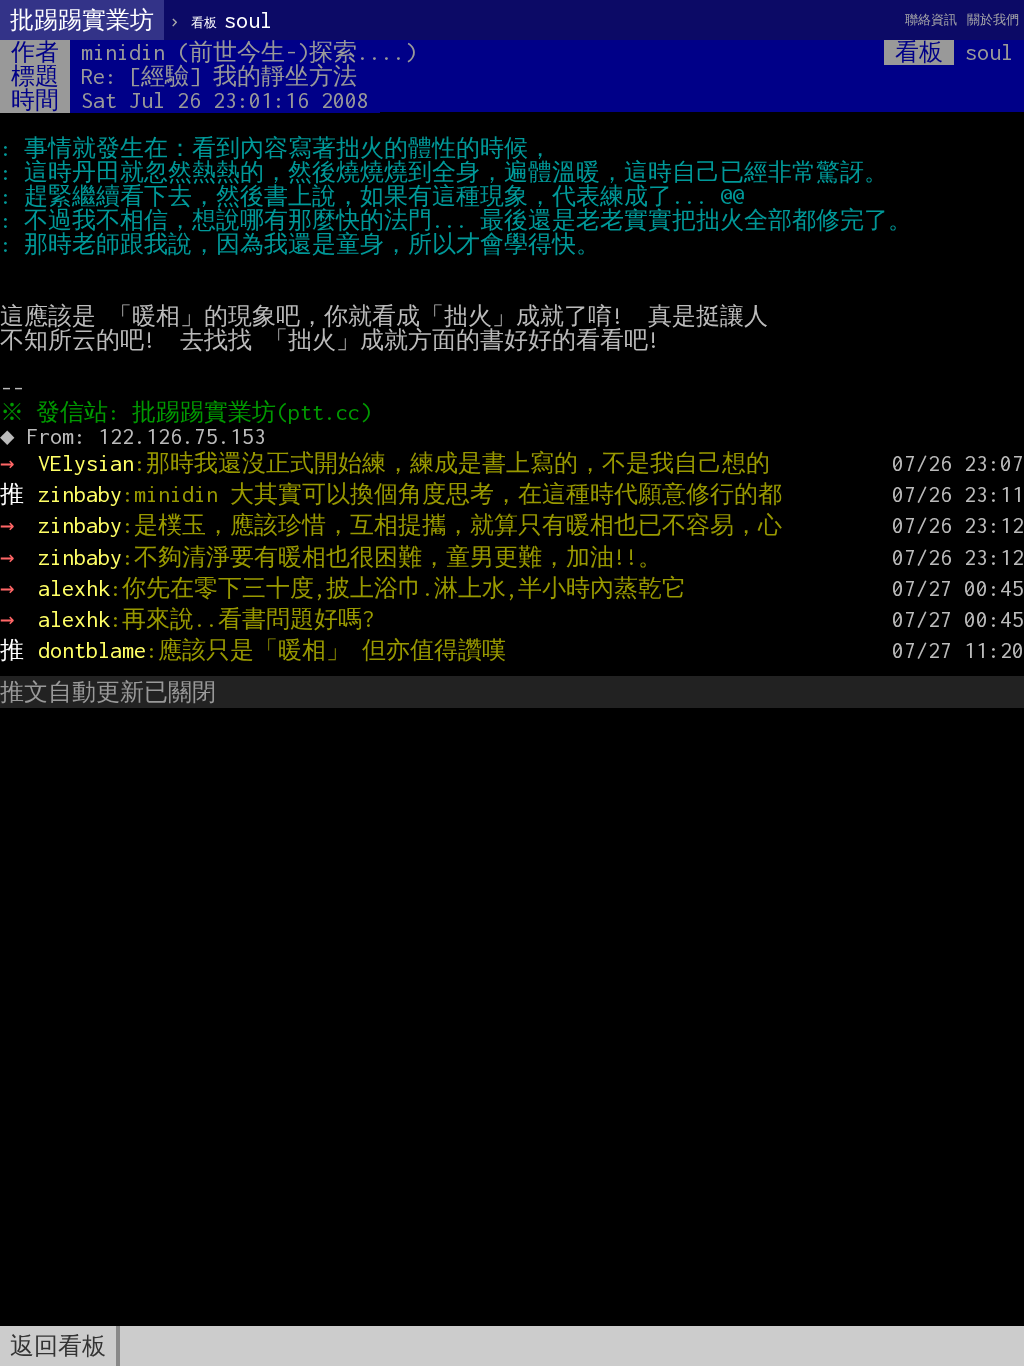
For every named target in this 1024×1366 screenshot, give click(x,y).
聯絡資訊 (931, 19)
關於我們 (993, 19)
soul (231, 20)
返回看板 (58, 1346)
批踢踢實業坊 (82, 20)
